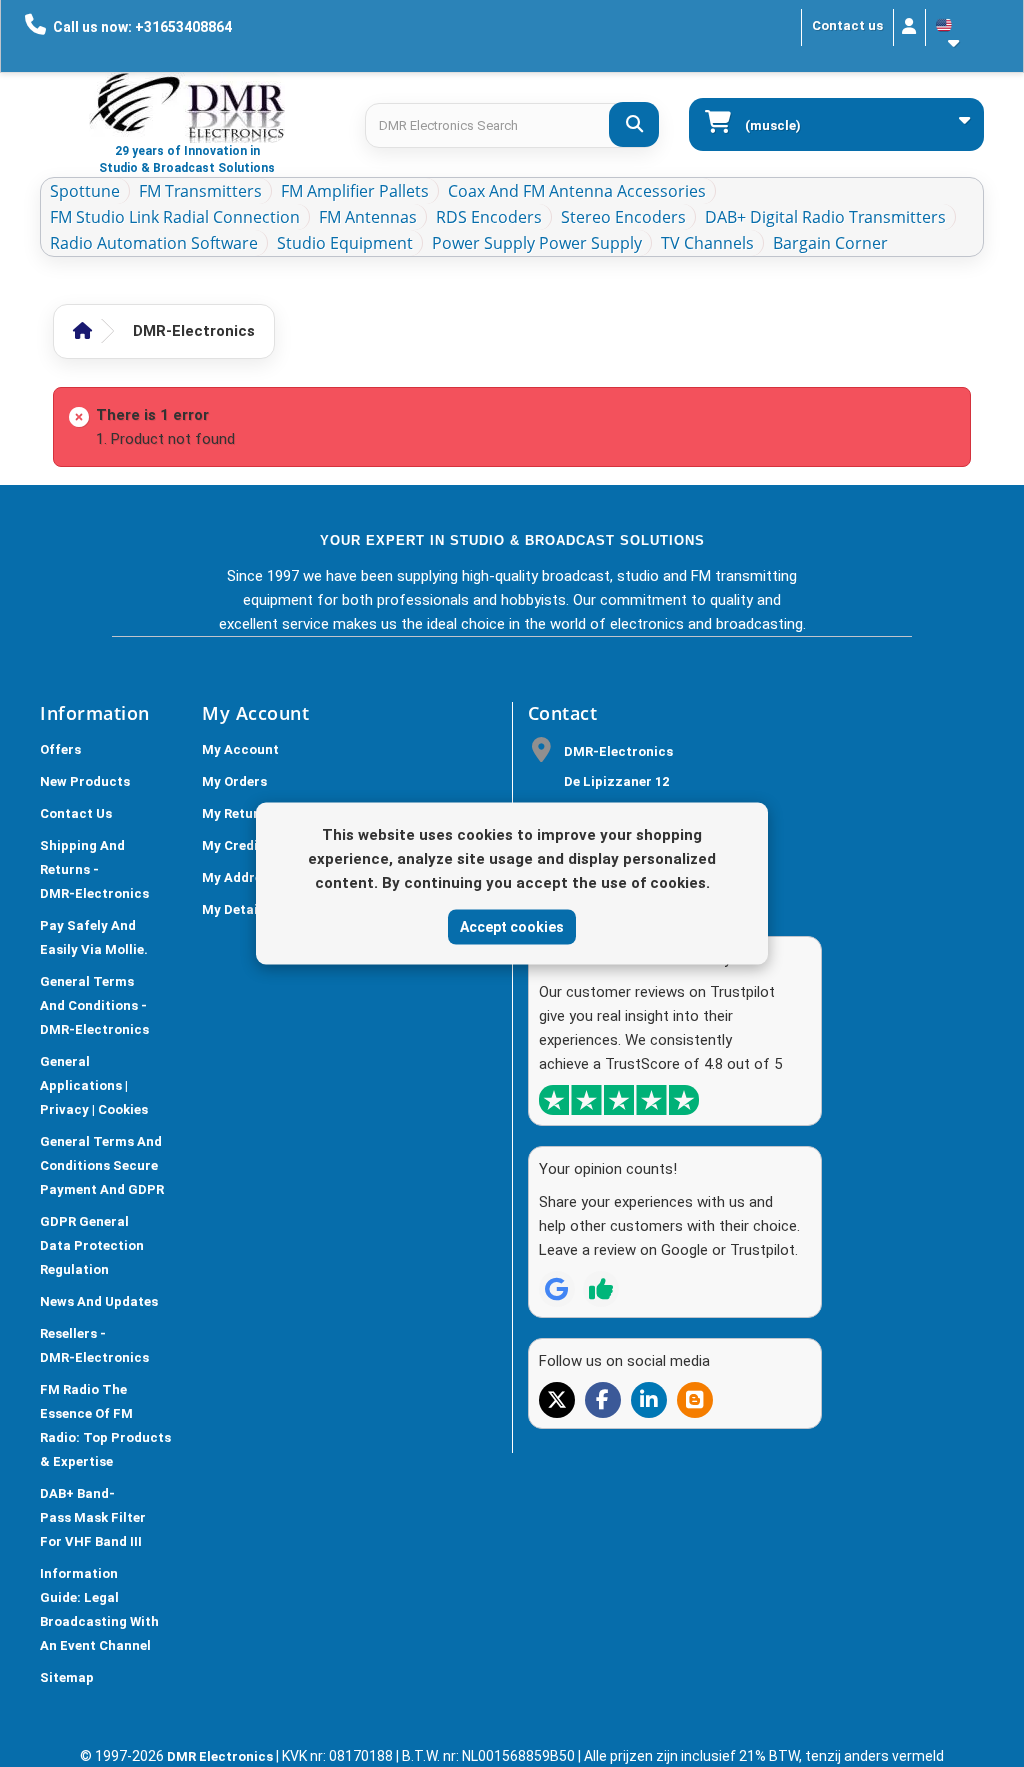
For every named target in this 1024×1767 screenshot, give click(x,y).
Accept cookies (512, 926)
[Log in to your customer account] (909, 27)
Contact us (847, 25)
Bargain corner (830, 243)
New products (85, 781)
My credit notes (253, 845)
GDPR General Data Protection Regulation (92, 1245)
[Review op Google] (557, 1289)
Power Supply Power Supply (537, 243)
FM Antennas (368, 217)
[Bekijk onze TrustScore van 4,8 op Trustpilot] (619, 1100)
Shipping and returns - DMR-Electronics (94, 869)
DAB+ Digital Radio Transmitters (825, 217)
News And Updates (99, 1301)
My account (240, 749)
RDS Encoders (489, 217)
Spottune (85, 191)
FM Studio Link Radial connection (175, 217)
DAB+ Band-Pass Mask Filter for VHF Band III (93, 1517)
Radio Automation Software (154, 243)
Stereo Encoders (623, 217)
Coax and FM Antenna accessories (577, 191)
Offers (60, 749)
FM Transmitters (200, 191)
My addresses (246, 877)
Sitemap (67, 1677)
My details (235, 909)
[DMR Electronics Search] (634, 124)
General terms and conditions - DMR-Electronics (94, 1005)
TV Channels (707, 243)
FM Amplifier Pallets (355, 191)
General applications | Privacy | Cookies (94, 1085)
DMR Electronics (221, 1756)
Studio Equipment (345, 243)
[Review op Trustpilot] (601, 1289)
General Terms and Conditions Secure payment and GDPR (102, 1165)
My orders (234, 781)
